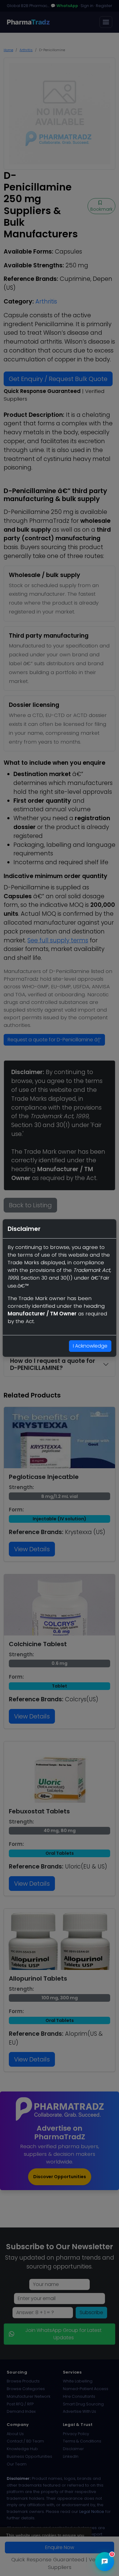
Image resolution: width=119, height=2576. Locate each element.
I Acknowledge (90, 1346)
